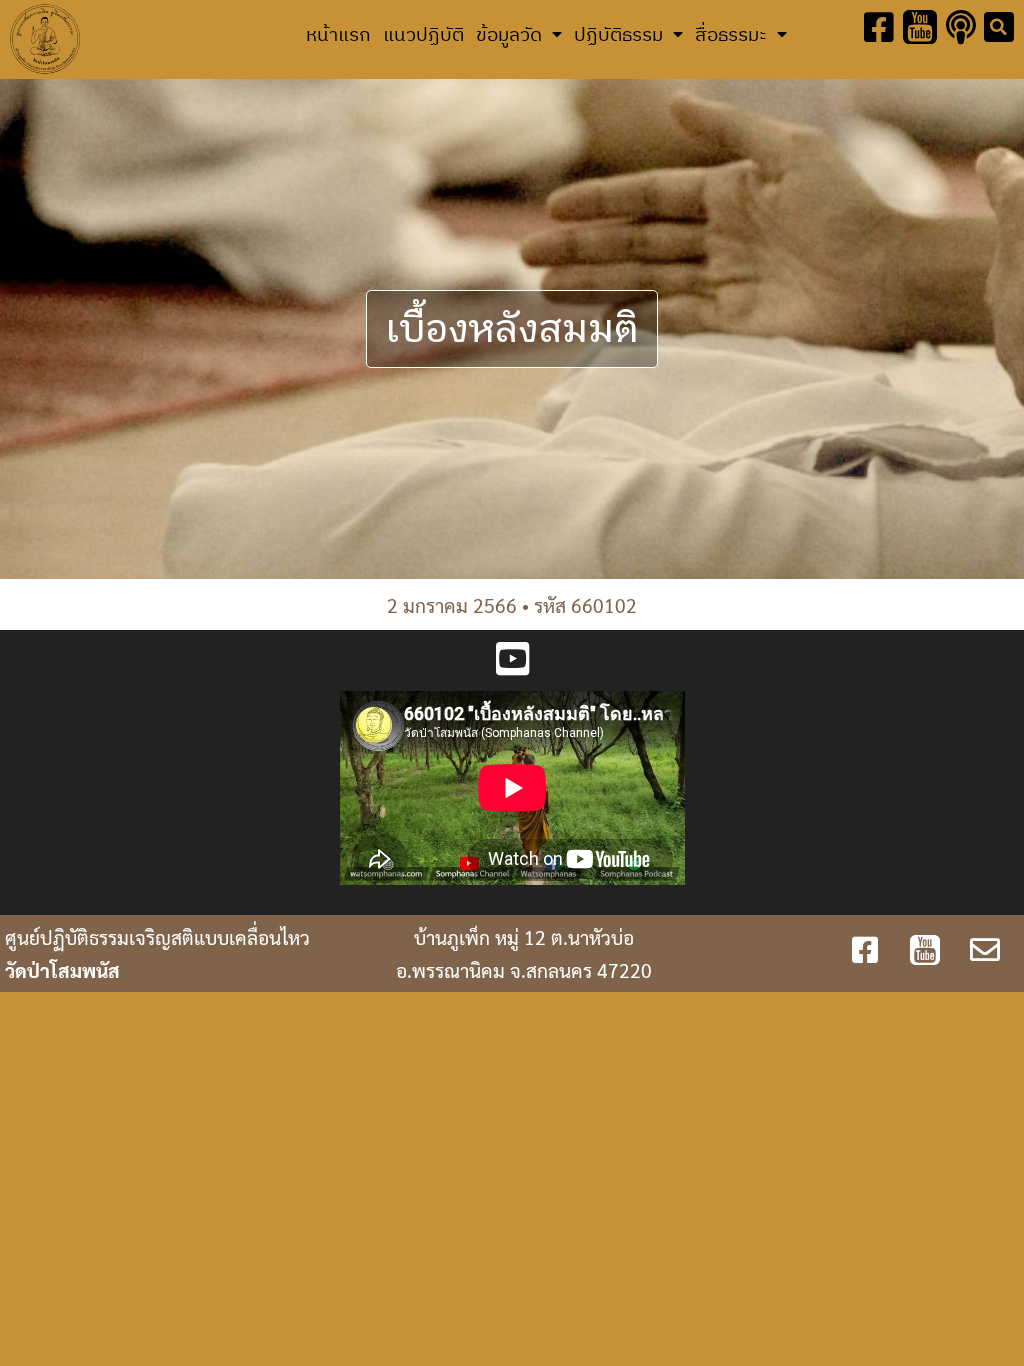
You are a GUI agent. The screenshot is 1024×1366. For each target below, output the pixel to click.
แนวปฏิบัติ (423, 33)
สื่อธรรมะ (731, 33)
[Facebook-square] (879, 27)
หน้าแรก (338, 33)
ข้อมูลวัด (509, 33)
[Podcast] (960, 27)
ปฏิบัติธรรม (618, 33)
